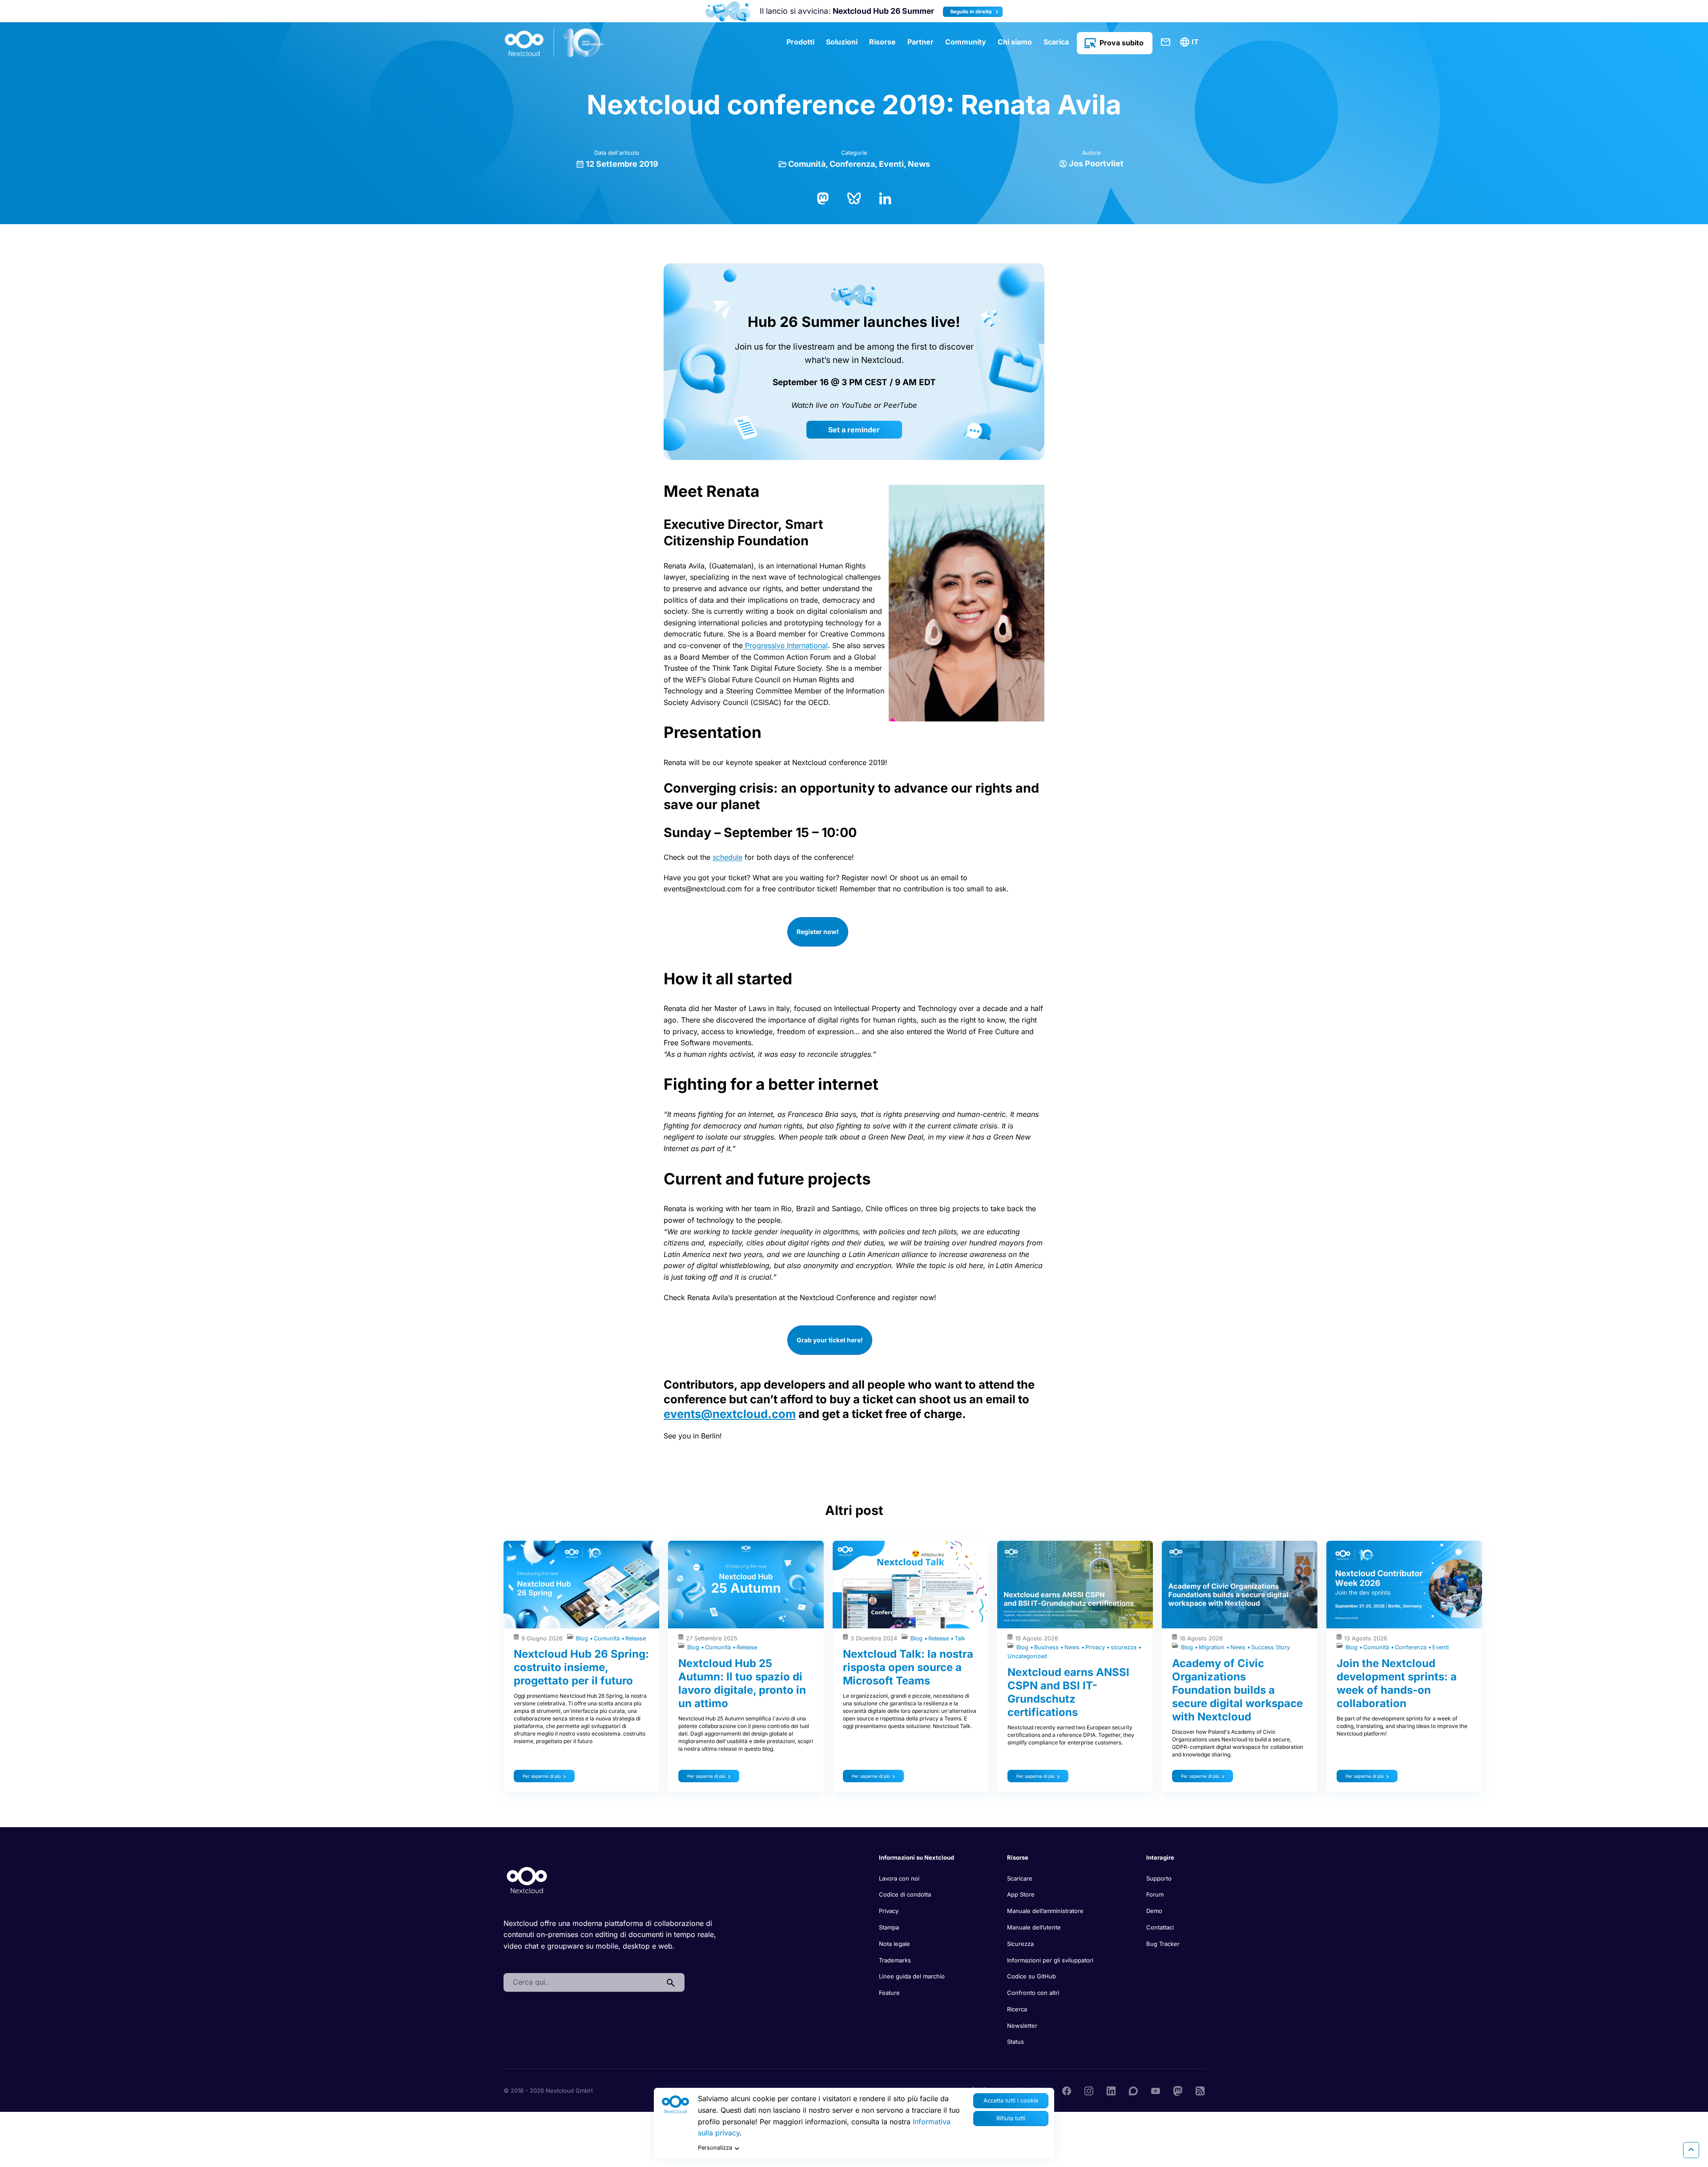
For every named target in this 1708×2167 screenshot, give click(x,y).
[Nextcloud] (555, 43)
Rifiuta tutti (1011, 2118)
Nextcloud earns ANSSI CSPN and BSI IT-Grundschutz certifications (1068, 1692)
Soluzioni (842, 42)
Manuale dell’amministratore (1045, 1911)
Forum (1155, 1894)
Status (1015, 2042)
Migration (1213, 1647)
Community (966, 42)
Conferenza (852, 164)
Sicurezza (1020, 1944)
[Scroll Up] (1691, 2150)
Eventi (891, 164)
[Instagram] (1089, 2090)
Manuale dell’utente (1034, 1927)
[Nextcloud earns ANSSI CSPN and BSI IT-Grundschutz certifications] (1075, 1585)
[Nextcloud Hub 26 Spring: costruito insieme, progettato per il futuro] (581, 1585)
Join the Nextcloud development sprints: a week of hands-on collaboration (1397, 1683)
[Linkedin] (1111, 2090)
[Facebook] (1067, 2090)
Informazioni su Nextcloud (916, 1857)
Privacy (1096, 1647)
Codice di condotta (905, 1894)
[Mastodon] (823, 197)
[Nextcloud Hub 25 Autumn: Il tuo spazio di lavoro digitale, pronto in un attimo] (746, 1585)
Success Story (1271, 1647)
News (919, 164)
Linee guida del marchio (912, 1976)
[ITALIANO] (1191, 42)
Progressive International (785, 645)
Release (636, 1638)
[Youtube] (1156, 2090)
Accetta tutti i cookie (1011, 2101)
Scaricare (1020, 1878)
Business (1047, 1647)
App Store (1021, 1894)
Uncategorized (1027, 1656)
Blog (583, 1638)
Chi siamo (1015, 42)
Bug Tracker (1163, 1944)
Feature (889, 1993)
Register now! (818, 932)
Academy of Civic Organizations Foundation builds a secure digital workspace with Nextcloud (1237, 1690)
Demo (1154, 1911)
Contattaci (1166, 42)
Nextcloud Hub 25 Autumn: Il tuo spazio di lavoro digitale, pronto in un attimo (742, 1683)
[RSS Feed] (1200, 2090)
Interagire (1160, 1857)
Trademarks (895, 1960)
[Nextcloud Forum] (1133, 2090)
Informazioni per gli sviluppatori (1050, 1960)
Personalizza (715, 2148)
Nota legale (894, 1944)
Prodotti (800, 42)
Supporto (1159, 1878)
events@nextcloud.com (730, 1414)
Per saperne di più (542, 1776)
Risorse (882, 42)
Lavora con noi (899, 1878)
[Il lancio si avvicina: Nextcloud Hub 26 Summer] (728, 11)
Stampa (889, 1927)
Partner (920, 42)
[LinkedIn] (885, 197)
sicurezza (1124, 1647)
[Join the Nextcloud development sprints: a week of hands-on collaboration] (1404, 1585)
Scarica (1056, 42)
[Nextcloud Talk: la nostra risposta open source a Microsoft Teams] (910, 1585)
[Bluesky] (854, 197)
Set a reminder (854, 430)
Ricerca (1017, 2009)
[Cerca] (671, 1982)
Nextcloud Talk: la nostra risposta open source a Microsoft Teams (908, 1667)
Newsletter (1022, 2026)
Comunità (807, 164)
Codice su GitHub (1031, 1976)
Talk (960, 1638)
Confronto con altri (1033, 1993)
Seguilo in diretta (972, 12)
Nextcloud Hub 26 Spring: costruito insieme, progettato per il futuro (581, 1667)
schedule (727, 857)
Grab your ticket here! (830, 1340)
